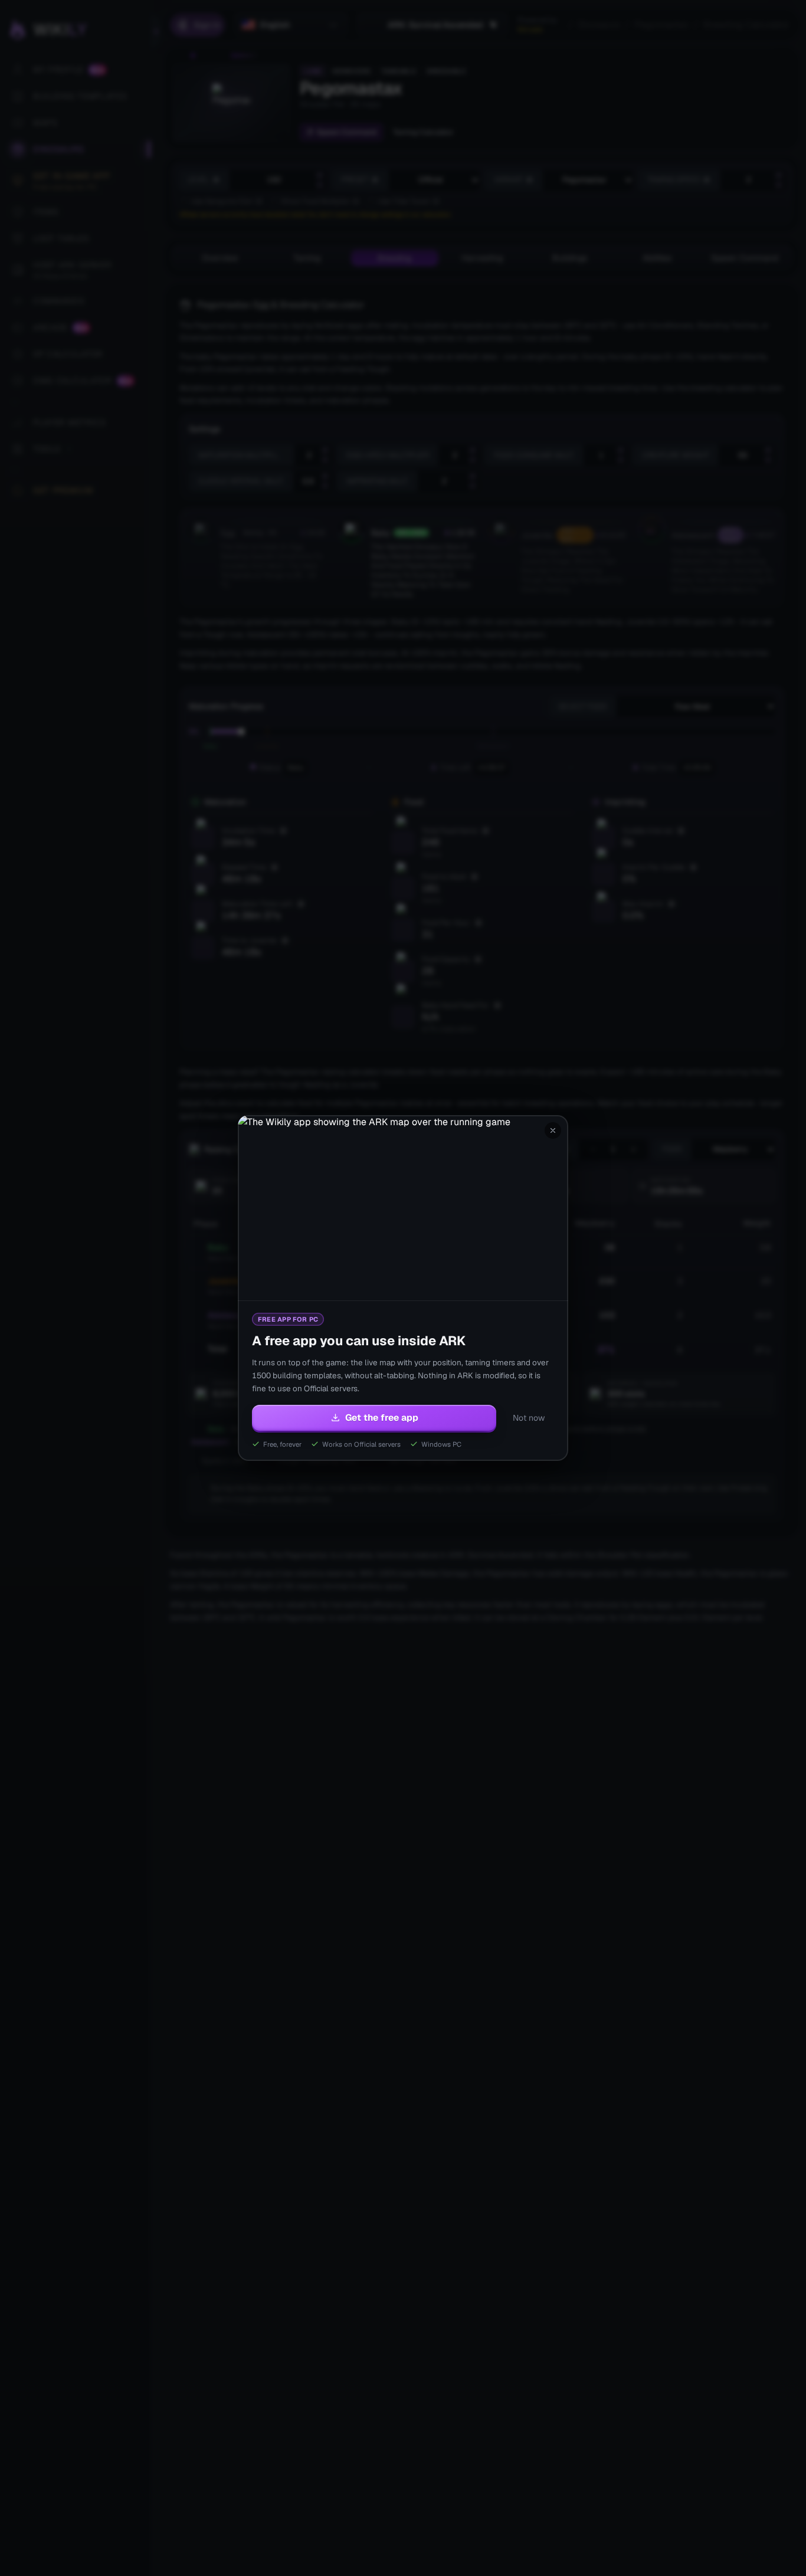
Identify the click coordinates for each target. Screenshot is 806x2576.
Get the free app (382, 1418)
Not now (529, 1418)
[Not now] (553, 1130)
